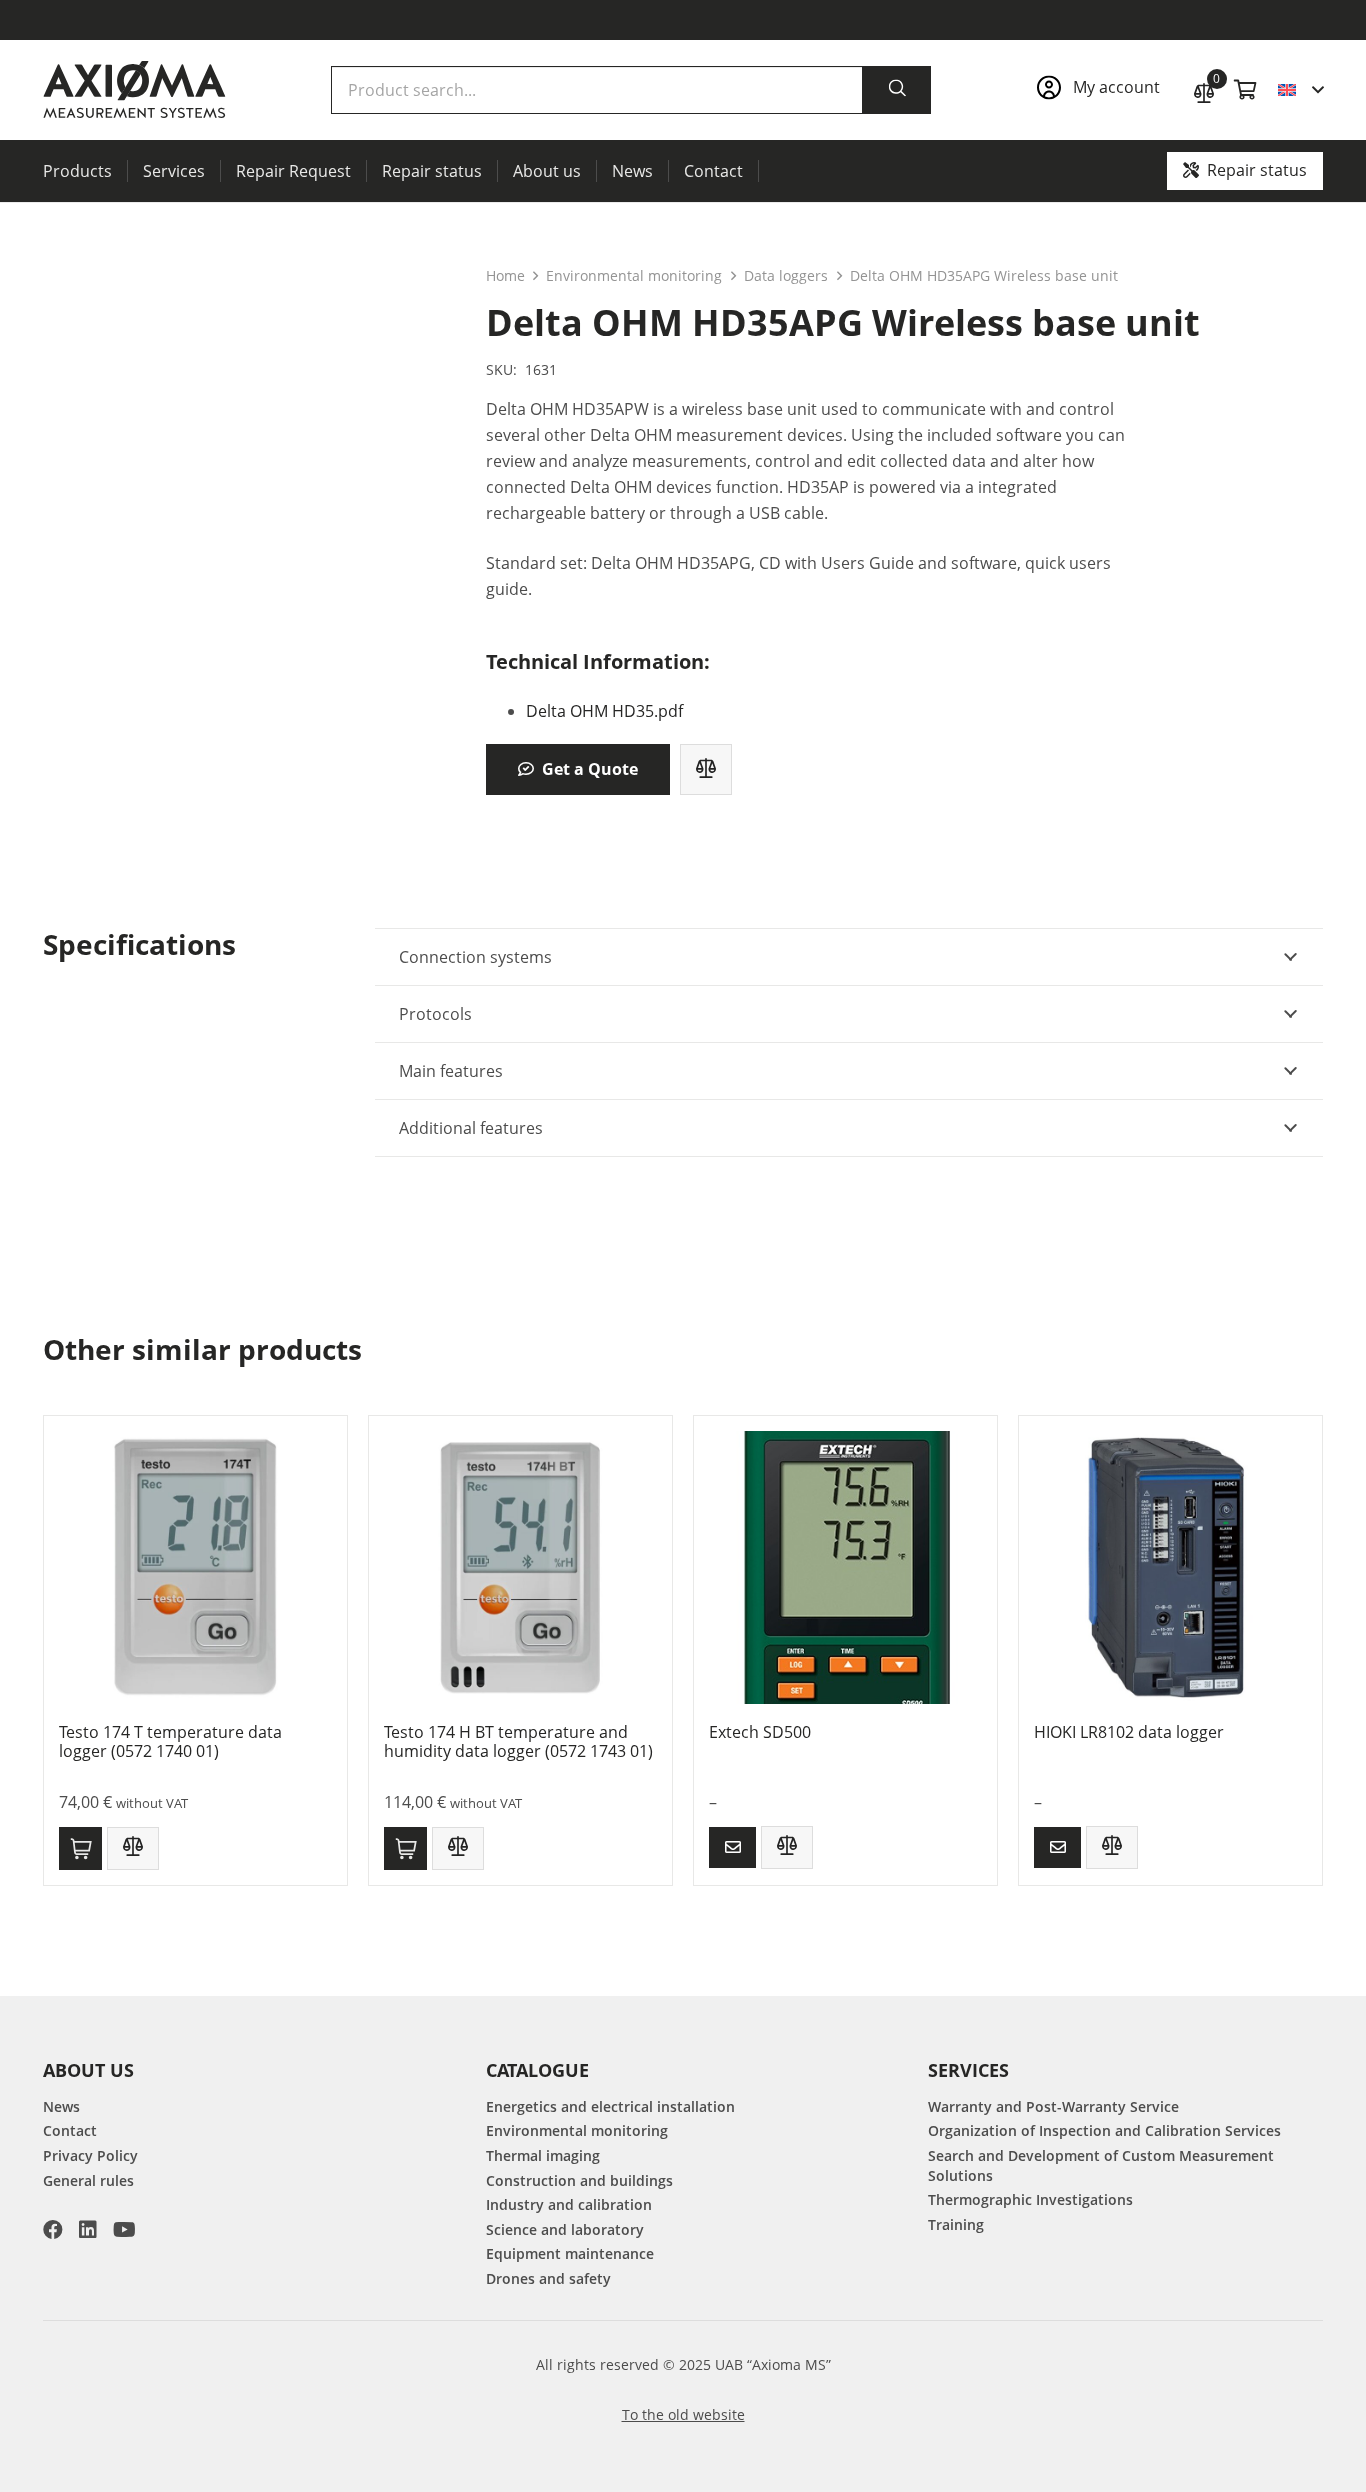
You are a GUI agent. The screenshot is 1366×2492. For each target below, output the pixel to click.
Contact (70, 2130)
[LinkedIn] (88, 2230)
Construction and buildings (579, 2180)
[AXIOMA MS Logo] (134, 90)
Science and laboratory (565, 2229)
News (61, 2106)
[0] (1204, 90)
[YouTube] (124, 2230)
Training (956, 2224)
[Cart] (1246, 90)
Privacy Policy (90, 2155)
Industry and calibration (569, 2204)
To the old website (683, 2414)
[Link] (1104, 90)
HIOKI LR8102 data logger (1129, 1732)
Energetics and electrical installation (610, 2106)
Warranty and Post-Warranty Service (1053, 2106)
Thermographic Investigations (1030, 2199)
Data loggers (786, 275)
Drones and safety (548, 2278)
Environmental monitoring (634, 275)
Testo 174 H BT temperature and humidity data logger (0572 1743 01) (518, 1741)
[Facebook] (53, 2230)
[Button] (732, 1847)
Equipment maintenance (570, 2253)
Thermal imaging (543, 2155)
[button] (1300, 90)
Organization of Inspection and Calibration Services (1104, 2130)
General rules (88, 2180)
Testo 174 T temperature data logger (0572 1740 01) (170, 1741)
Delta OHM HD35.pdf (604, 711)
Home (505, 275)
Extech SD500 (760, 1732)
